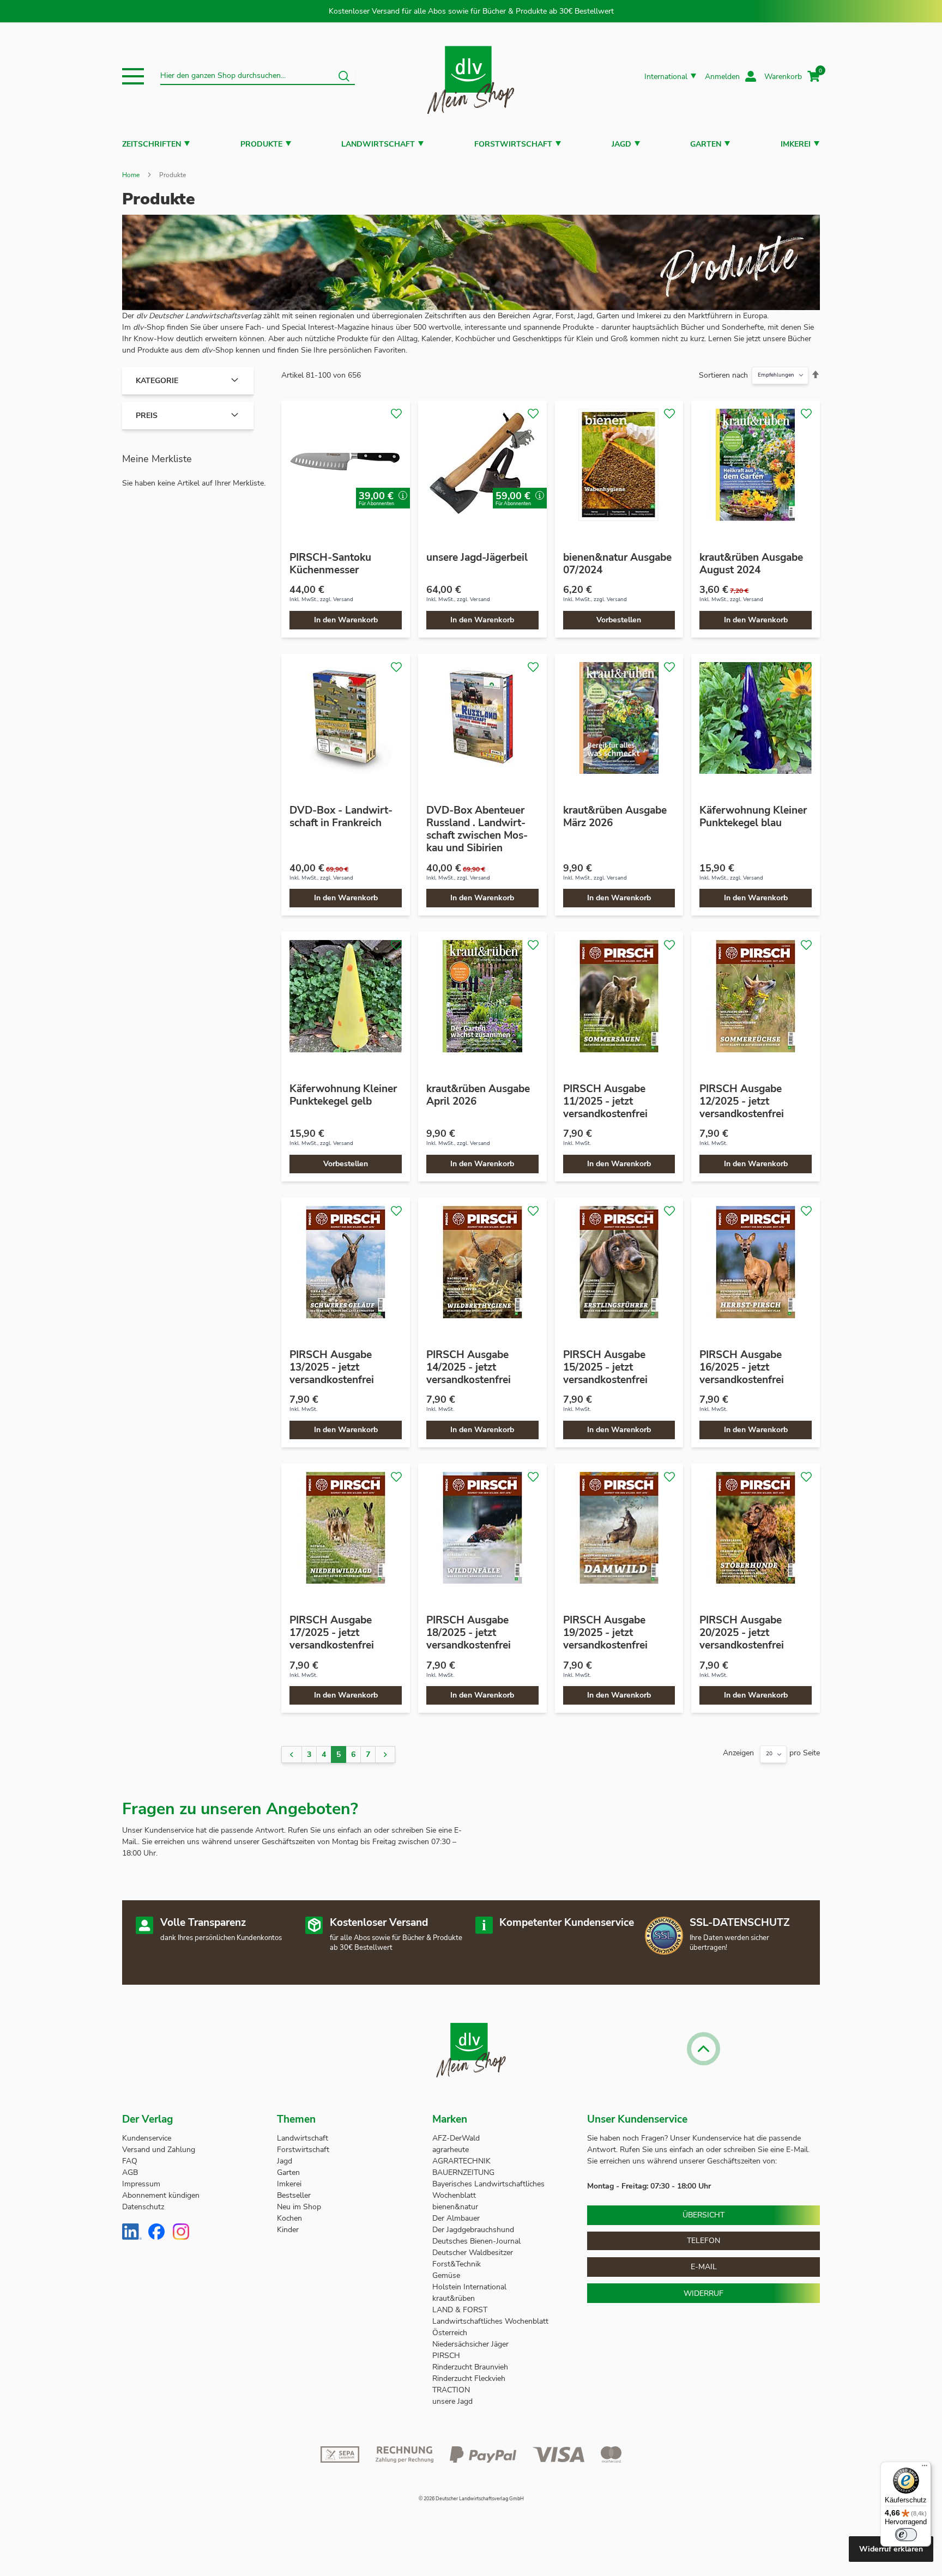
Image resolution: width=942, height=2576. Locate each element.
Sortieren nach (723, 375)
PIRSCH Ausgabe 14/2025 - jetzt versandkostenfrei (469, 1367)
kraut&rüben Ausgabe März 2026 (615, 817)
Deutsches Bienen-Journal (476, 2241)
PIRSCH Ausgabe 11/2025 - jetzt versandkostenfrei (605, 1101)
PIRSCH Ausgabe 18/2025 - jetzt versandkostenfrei (469, 1633)
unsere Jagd (452, 2401)
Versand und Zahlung (159, 2150)
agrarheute (451, 2150)
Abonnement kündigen (161, 2195)
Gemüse (447, 2275)
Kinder (288, 2230)
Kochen (289, 2218)
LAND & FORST (461, 2310)
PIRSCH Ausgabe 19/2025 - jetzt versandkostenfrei (605, 1633)
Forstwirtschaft (513, 144)
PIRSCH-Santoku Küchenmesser (330, 564)
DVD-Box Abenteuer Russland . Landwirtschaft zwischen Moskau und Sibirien (477, 829)
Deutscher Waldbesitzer (473, 2253)
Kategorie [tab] (157, 381)
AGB (130, 2172)
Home (131, 175)
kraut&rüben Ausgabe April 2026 (478, 1095)
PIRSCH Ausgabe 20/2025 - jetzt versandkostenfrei (742, 1633)
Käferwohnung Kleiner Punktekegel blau (753, 817)
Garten (706, 144)
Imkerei (796, 144)
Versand (343, 599)
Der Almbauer (456, 2218)
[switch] (906, 2535)
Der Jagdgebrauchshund (473, 2230)
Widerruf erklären (891, 2549)
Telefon (704, 2241)
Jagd (621, 144)
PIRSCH (446, 2356)
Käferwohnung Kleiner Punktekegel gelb (343, 1095)
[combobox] (258, 76)
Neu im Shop (299, 2207)
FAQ (130, 2161)
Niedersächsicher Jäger (472, 2344)
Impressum (141, 2184)
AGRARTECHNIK (461, 2161)
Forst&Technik (458, 2264)
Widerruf (704, 2293)
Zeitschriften (152, 144)
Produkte (261, 144)
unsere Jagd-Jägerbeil (477, 557)
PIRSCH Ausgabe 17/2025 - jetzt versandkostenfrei (332, 1633)
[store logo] (471, 77)
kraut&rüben (454, 2298)
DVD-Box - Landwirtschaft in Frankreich (341, 817)
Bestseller (294, 2195)
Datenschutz (143, 2207)
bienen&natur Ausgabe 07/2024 (617, 564)
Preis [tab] (147, 416)
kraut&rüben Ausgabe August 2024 (751, 564)
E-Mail (704, 2267)
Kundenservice (147, 2138)
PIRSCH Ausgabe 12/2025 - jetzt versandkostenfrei (742, 1101)
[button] (133, 76)
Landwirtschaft (378, 144)
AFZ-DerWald (456, 2138)
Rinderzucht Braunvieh (471, 2367)
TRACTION (451, 2390)
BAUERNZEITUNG (463, 2172)
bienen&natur (455, 2207)
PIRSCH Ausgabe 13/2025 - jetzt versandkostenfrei (332, 1367)
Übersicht (704, 2215)
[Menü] (925, 2468)
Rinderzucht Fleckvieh (469, 2378)
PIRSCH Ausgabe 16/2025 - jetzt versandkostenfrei (742, 1367)
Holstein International (470, 2287)
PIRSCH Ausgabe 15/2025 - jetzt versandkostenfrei (605, 1367)
